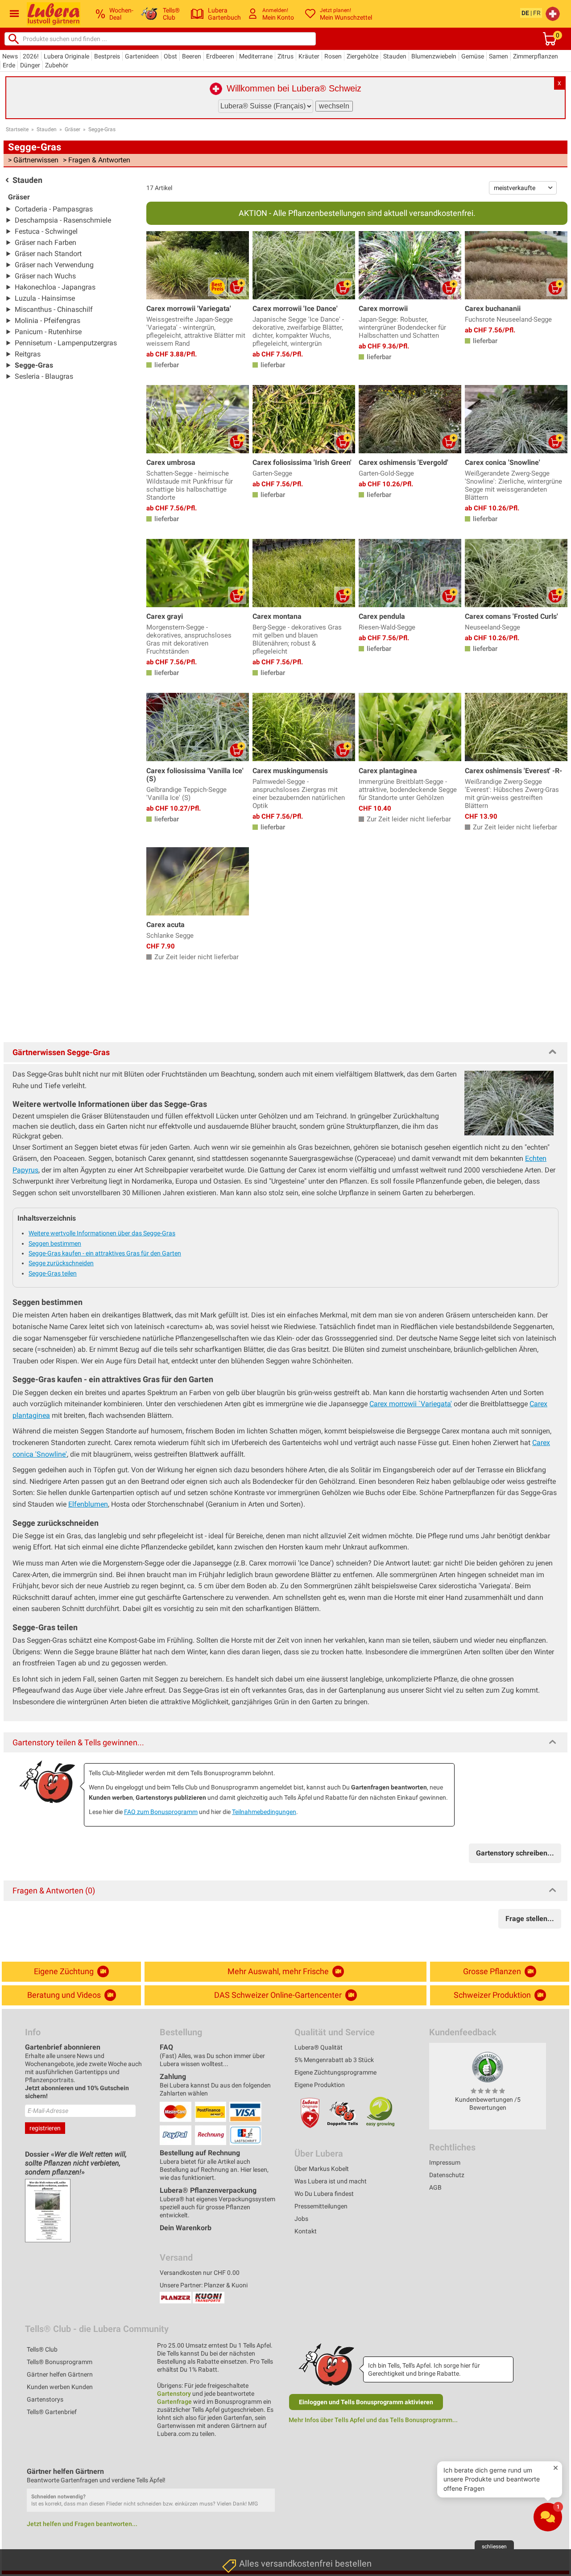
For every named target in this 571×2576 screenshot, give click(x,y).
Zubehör (57, 65)
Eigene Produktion (320, 2085)
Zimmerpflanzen (536, 56)
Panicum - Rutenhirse (48, 332)
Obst (170, 56)
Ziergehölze (362, 56)
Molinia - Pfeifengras (48, 321)
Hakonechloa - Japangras (55, 287)
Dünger (30, 65)
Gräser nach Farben (46, 242)
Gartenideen (142, 56)
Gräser (72, 129)
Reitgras (28, 354)
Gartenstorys (45, 2399)
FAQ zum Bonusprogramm (161, 1812)
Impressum (445, 2162)
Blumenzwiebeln (434, 56)
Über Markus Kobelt (322, 2169)
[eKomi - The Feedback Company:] (488, 2067)
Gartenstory (174, 2394)
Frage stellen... (530, 1919)
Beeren (192, 56)
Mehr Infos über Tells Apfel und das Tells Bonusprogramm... (373, 2420)
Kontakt (306, 2231)
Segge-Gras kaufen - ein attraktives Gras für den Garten (105, 1253)
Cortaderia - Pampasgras (54, 209)
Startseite (17, 129)
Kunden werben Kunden (60, 2387)
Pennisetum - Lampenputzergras (66, 343)
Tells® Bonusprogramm (60, 2362)
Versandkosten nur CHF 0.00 (200, 2273)
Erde (9, 65)
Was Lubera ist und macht (331, 2181)
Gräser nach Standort (48, 254)
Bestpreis (107, 56)
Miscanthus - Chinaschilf (54, 309)
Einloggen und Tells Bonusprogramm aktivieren (366, 2402)
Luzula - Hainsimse (45, 298)
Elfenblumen (88, 1504)
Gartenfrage (174, 2402)
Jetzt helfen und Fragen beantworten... (82, 2524)
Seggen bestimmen (55, 1243)
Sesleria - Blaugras (44, 376)
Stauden (395, 56)
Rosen (333, 56)
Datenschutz (447, 2175)
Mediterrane (256, 56)
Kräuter (309, 56)
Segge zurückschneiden (61, 1263)
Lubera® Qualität (319, 2047)
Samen (499, 56)
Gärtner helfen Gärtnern (60, 2374)
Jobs (301, 2219)
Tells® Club (42, 2349)
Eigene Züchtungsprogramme (335, 2072)
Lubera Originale (66, 56)
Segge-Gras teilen (53, 1273)
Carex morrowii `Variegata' (411, 1404)
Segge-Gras (102, 129)
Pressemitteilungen (321, 2206)
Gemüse (473, 56)
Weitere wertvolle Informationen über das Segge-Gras (102, 1233)
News (10, 56)
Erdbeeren (220, 56)
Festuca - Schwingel (46, 231)
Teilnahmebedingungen (264, 1812)
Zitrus (285, 56)
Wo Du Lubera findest (324, 2194)
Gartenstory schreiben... (515, 1853)
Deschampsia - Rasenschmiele (63, 220)
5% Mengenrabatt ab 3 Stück (334, 2060)
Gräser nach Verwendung (54, 265)
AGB (435, 2187)
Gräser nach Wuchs (45, 276)
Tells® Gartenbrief (52, 2412)
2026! (31, 56)
